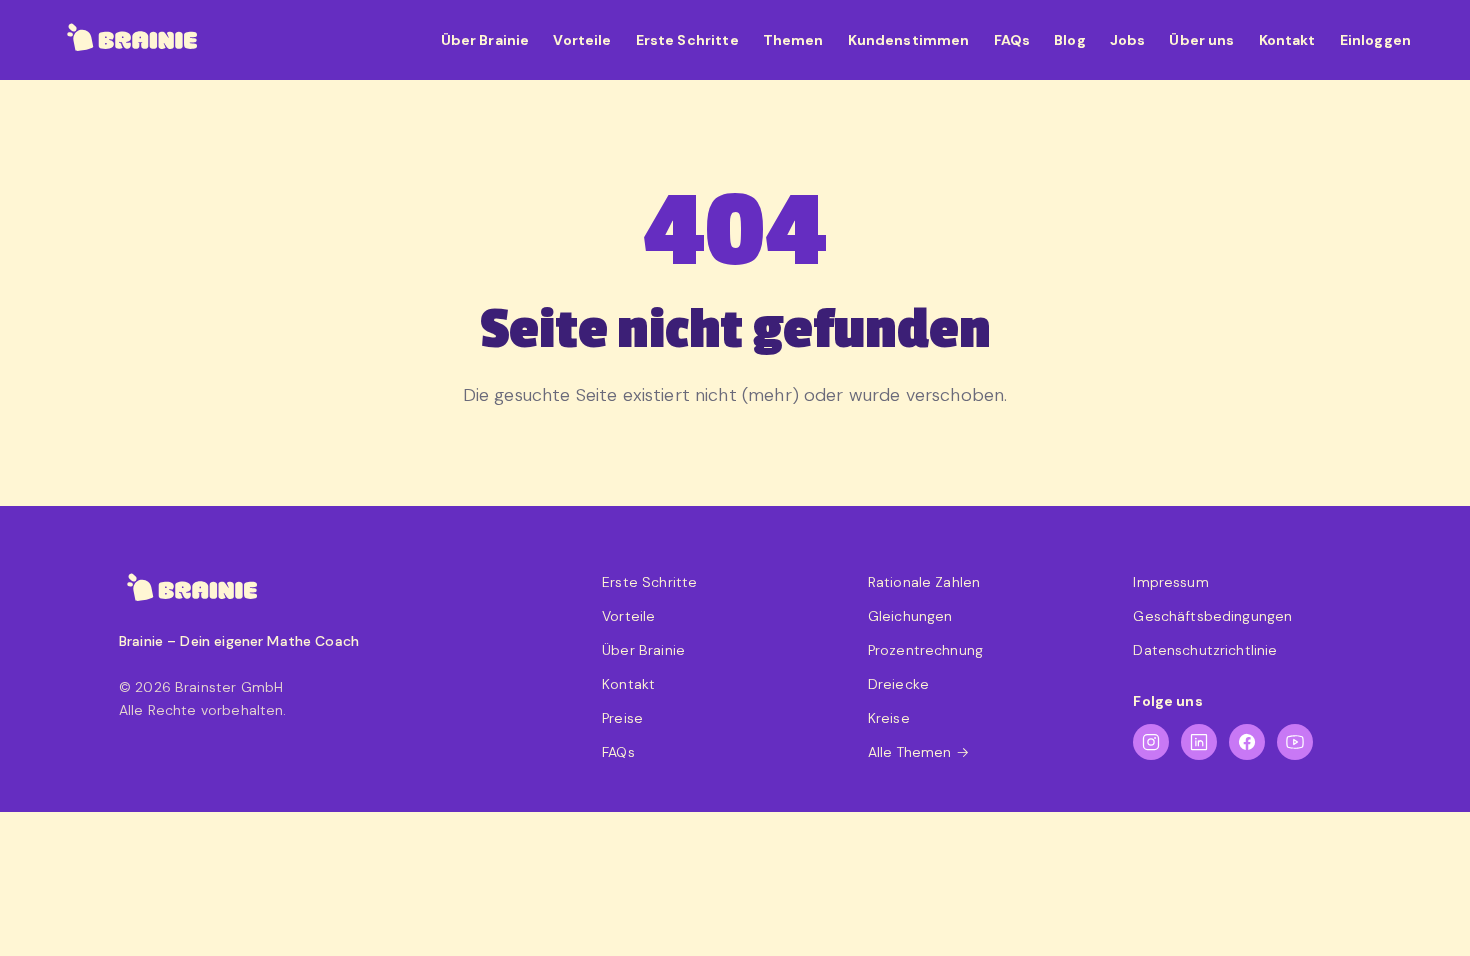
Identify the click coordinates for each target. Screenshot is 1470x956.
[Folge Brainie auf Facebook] (1247, 742)
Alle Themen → (918, 752)
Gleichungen (910, 616)
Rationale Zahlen (924, 582)
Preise (622, 718)
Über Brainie (485, 40)
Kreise (889, 718)
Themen (793, 40)
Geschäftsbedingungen (1212, 616)
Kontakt (1287, 40)
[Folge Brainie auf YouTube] (1295, 742)
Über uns (1201, 40)
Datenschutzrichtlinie (1205, 650)
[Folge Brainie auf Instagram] (1151, 742)
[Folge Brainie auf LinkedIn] (1199, 742)
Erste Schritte (687, 40)
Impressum (1170, 582)
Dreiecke (898, 684)
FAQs (1012, 40)
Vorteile (582, 40)
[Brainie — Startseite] (133, 40)
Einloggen (1375, 40)
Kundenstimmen (909, 40)
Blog (1070, 40)
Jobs (1128, 40)
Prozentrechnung (925, 650)
